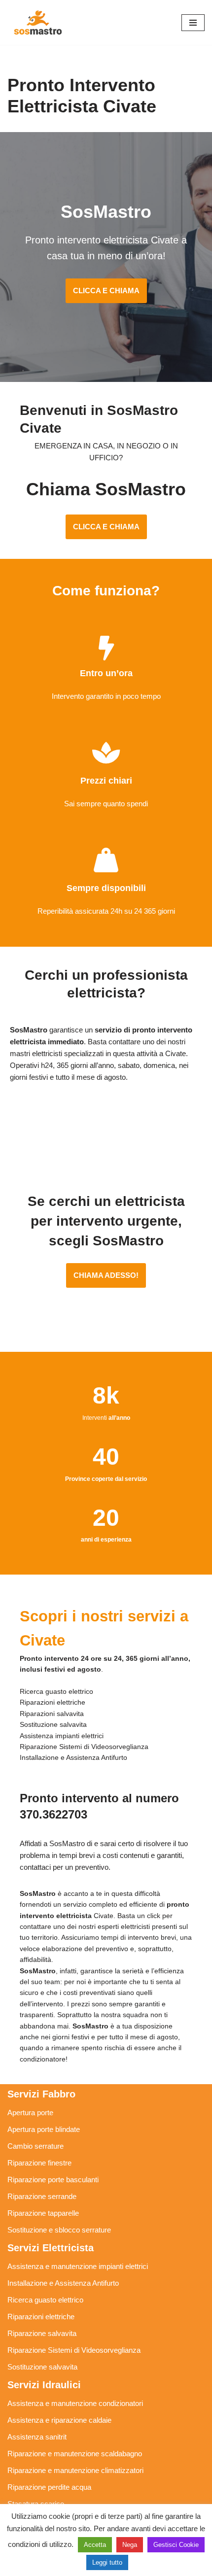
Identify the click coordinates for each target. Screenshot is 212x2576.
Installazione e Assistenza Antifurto (63, 2283)
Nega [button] (130, 2545)
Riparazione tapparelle (43, 2213)
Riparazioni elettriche (41, 2317)
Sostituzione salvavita (42, 2367)
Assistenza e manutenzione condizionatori (75, 2403)
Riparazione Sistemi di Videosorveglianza (74, 2350)
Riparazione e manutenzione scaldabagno (75, 2454)
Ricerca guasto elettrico (45, 2300)
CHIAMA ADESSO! (106, 1275)
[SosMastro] (37, 22)
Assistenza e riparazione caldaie (59, 2420)
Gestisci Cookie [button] (176, 2545)
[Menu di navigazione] (193, 23)
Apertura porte (30, 2112)
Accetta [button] (95, 2545)
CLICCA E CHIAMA (106, 291)
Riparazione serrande (42, 2196)
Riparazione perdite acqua (49, 2487)
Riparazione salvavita (42, 2333)
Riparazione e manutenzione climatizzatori (75, 2470)
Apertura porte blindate (44, 2129)
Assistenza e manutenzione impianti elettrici (78, 2266)
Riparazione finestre (39, 2163)
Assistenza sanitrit (37, 2437)
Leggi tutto (107, 2562)
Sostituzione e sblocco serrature (59, 2230)
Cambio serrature (35, 2146)
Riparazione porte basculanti (53, 2180)
